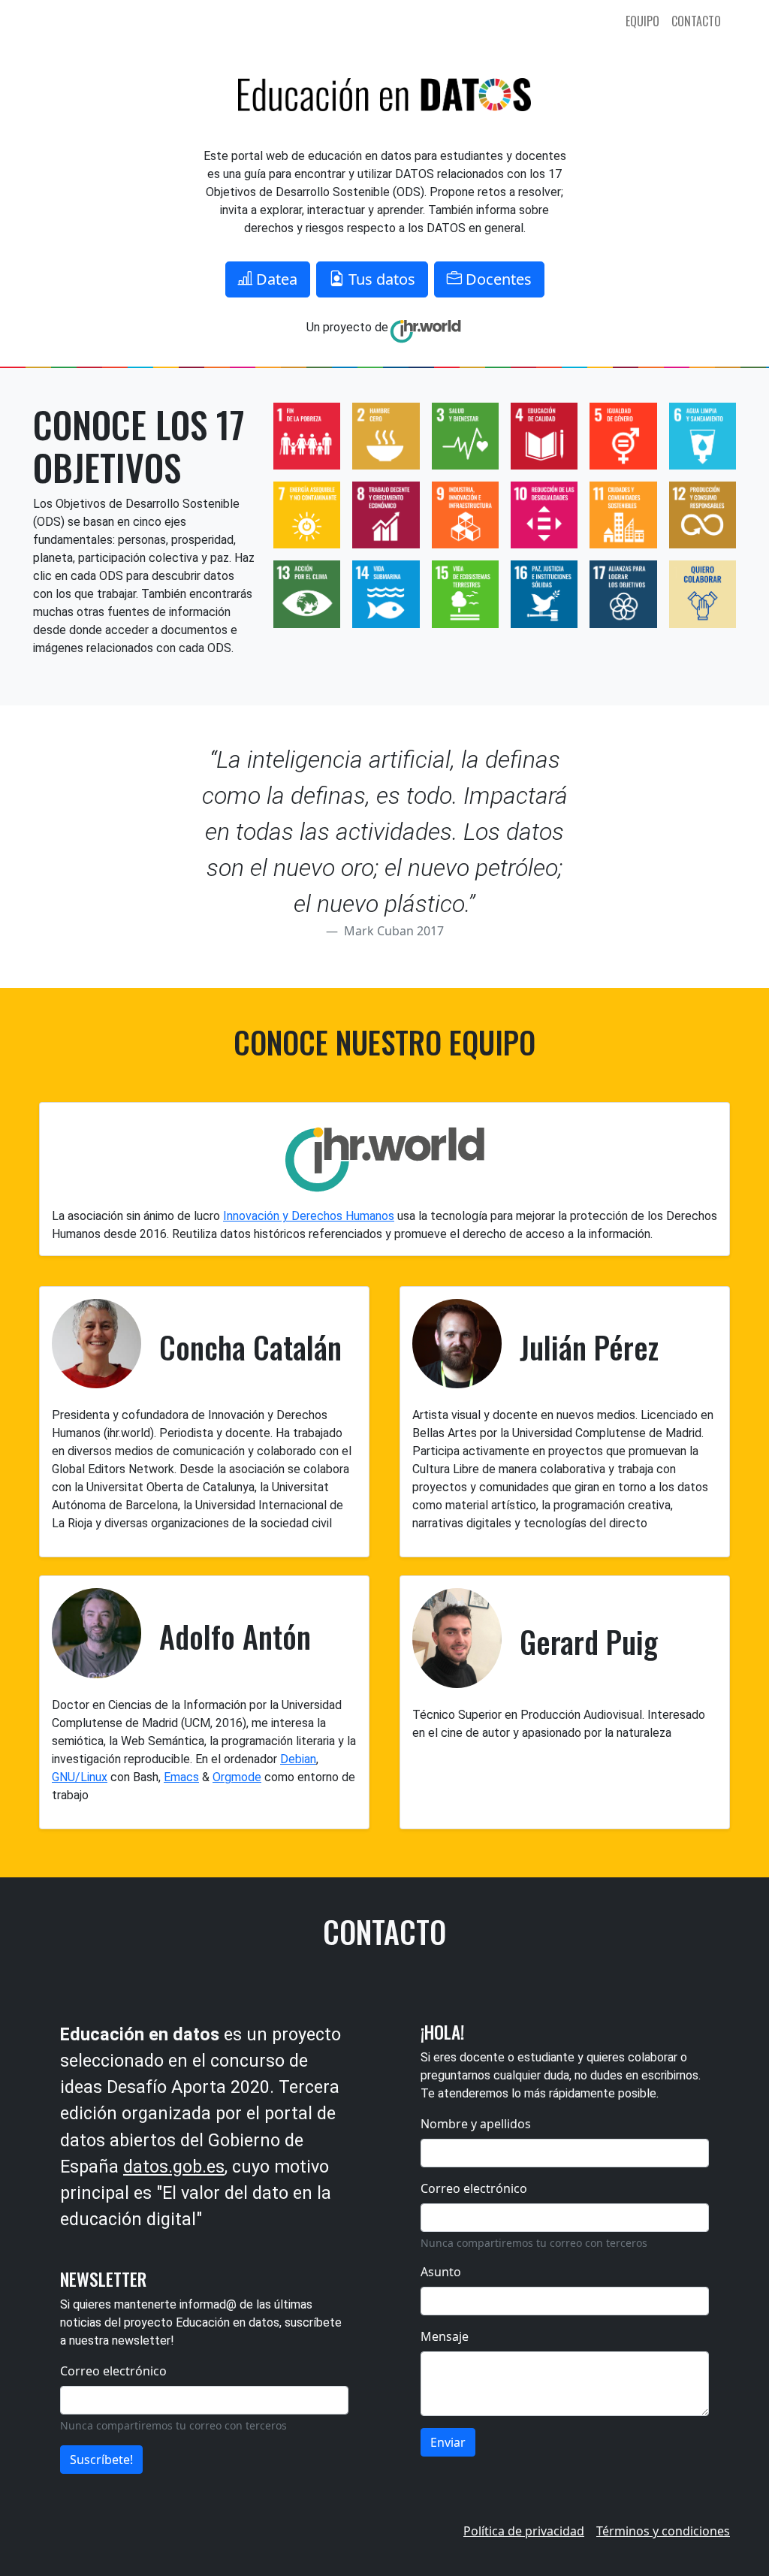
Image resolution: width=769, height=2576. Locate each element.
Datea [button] (275, 279)
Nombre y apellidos (476, 2124)
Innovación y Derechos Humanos (309, 1216)
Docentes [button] (497, 279)
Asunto (441, 2272)
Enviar (448, 2442)
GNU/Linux (80, 1777)
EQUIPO (642, 21)
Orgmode (237, 1777)
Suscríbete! (101, 2460)
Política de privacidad (524, 2531)
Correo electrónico (113, 2371)
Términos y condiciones (663, 2531)
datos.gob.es (174, 2167)
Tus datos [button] (380, 279)
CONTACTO (696, 21)
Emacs (181, 1777)
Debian (298, 1759)
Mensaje (445, 2336)
